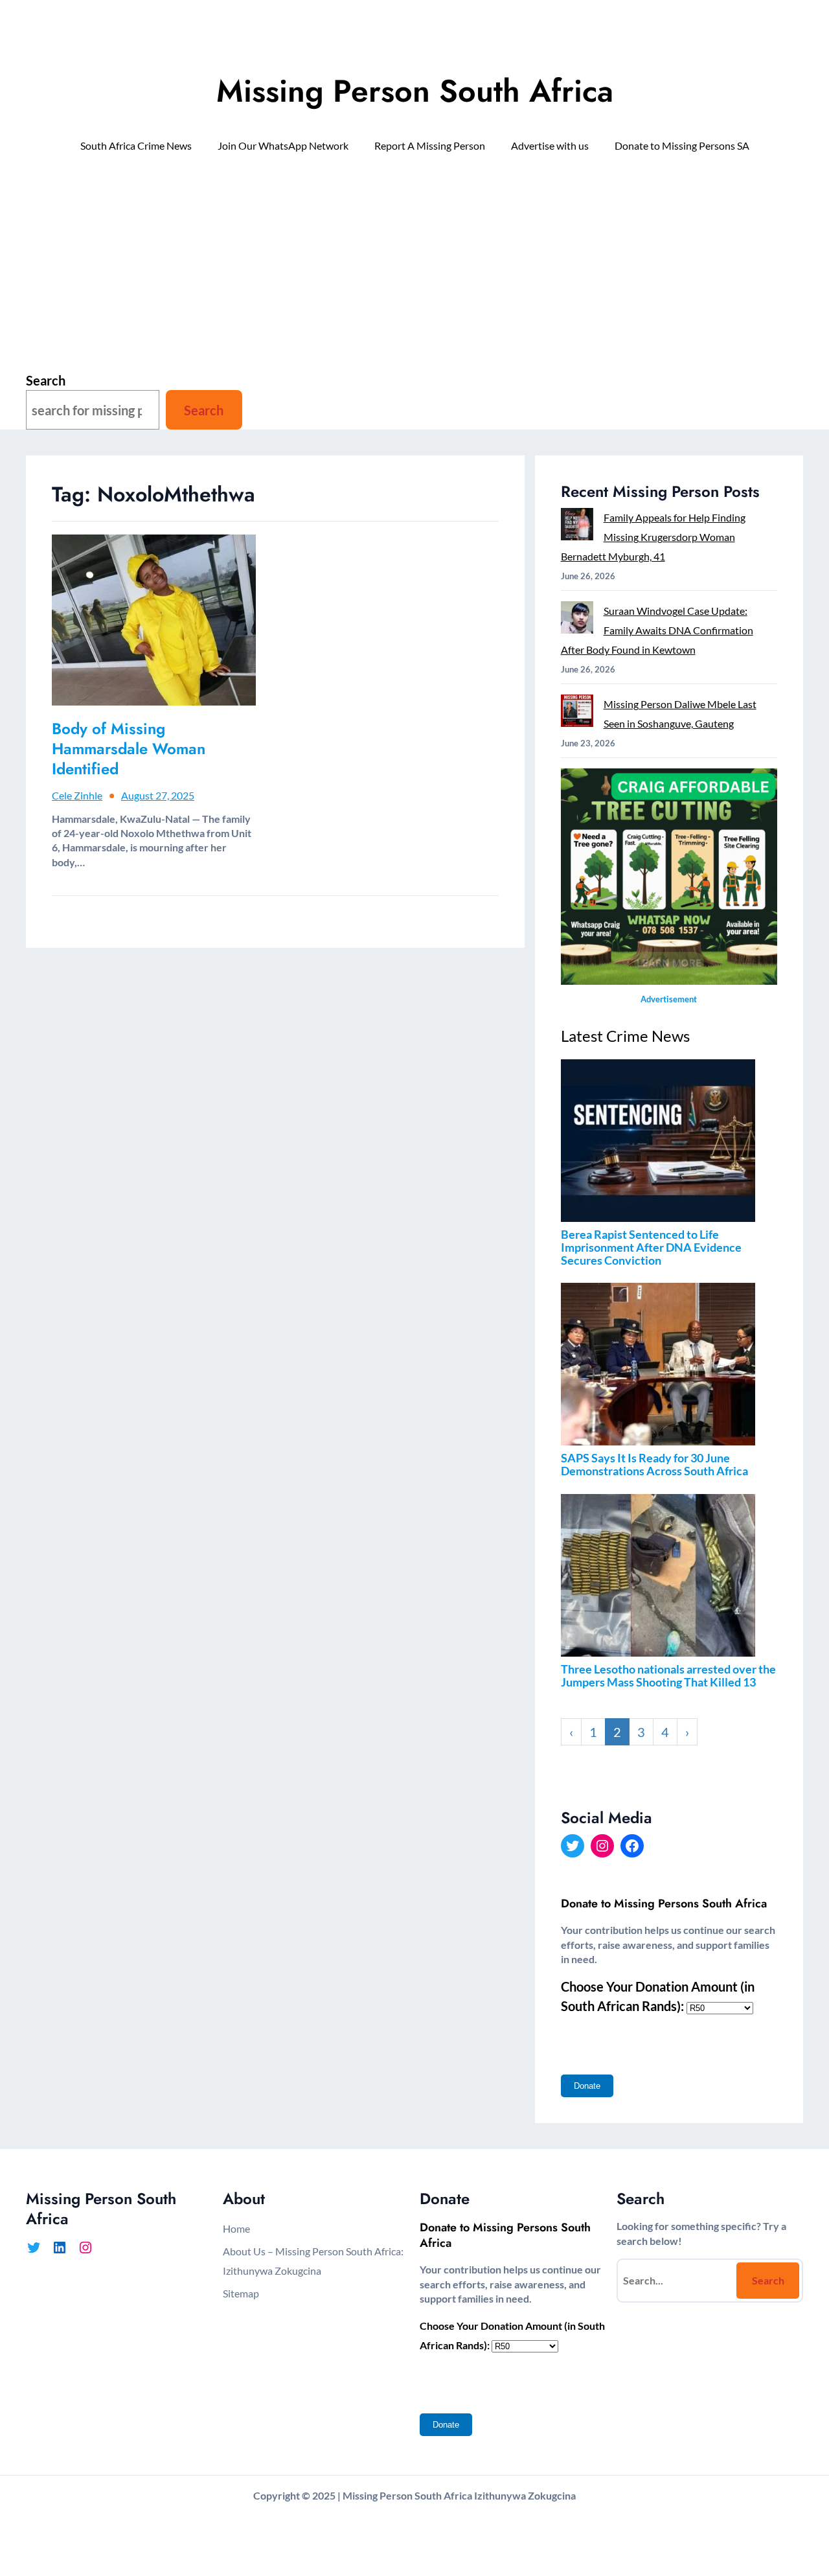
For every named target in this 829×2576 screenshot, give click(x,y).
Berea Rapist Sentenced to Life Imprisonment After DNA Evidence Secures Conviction (651, 1247)
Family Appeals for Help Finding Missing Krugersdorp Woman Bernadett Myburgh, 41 (653, 537)
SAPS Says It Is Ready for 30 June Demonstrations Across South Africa (654, 1464)
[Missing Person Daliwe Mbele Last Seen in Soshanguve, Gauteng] (577, 714)
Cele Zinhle (77, 795)
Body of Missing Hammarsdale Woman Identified (129, 749)
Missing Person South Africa (415, 91)
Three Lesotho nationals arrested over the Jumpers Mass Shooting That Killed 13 (668, 1675)
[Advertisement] (414, 270)
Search (46, 380)
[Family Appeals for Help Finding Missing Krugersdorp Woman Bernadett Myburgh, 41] (577, 527)
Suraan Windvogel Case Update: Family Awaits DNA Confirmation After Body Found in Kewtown (657, 630)
